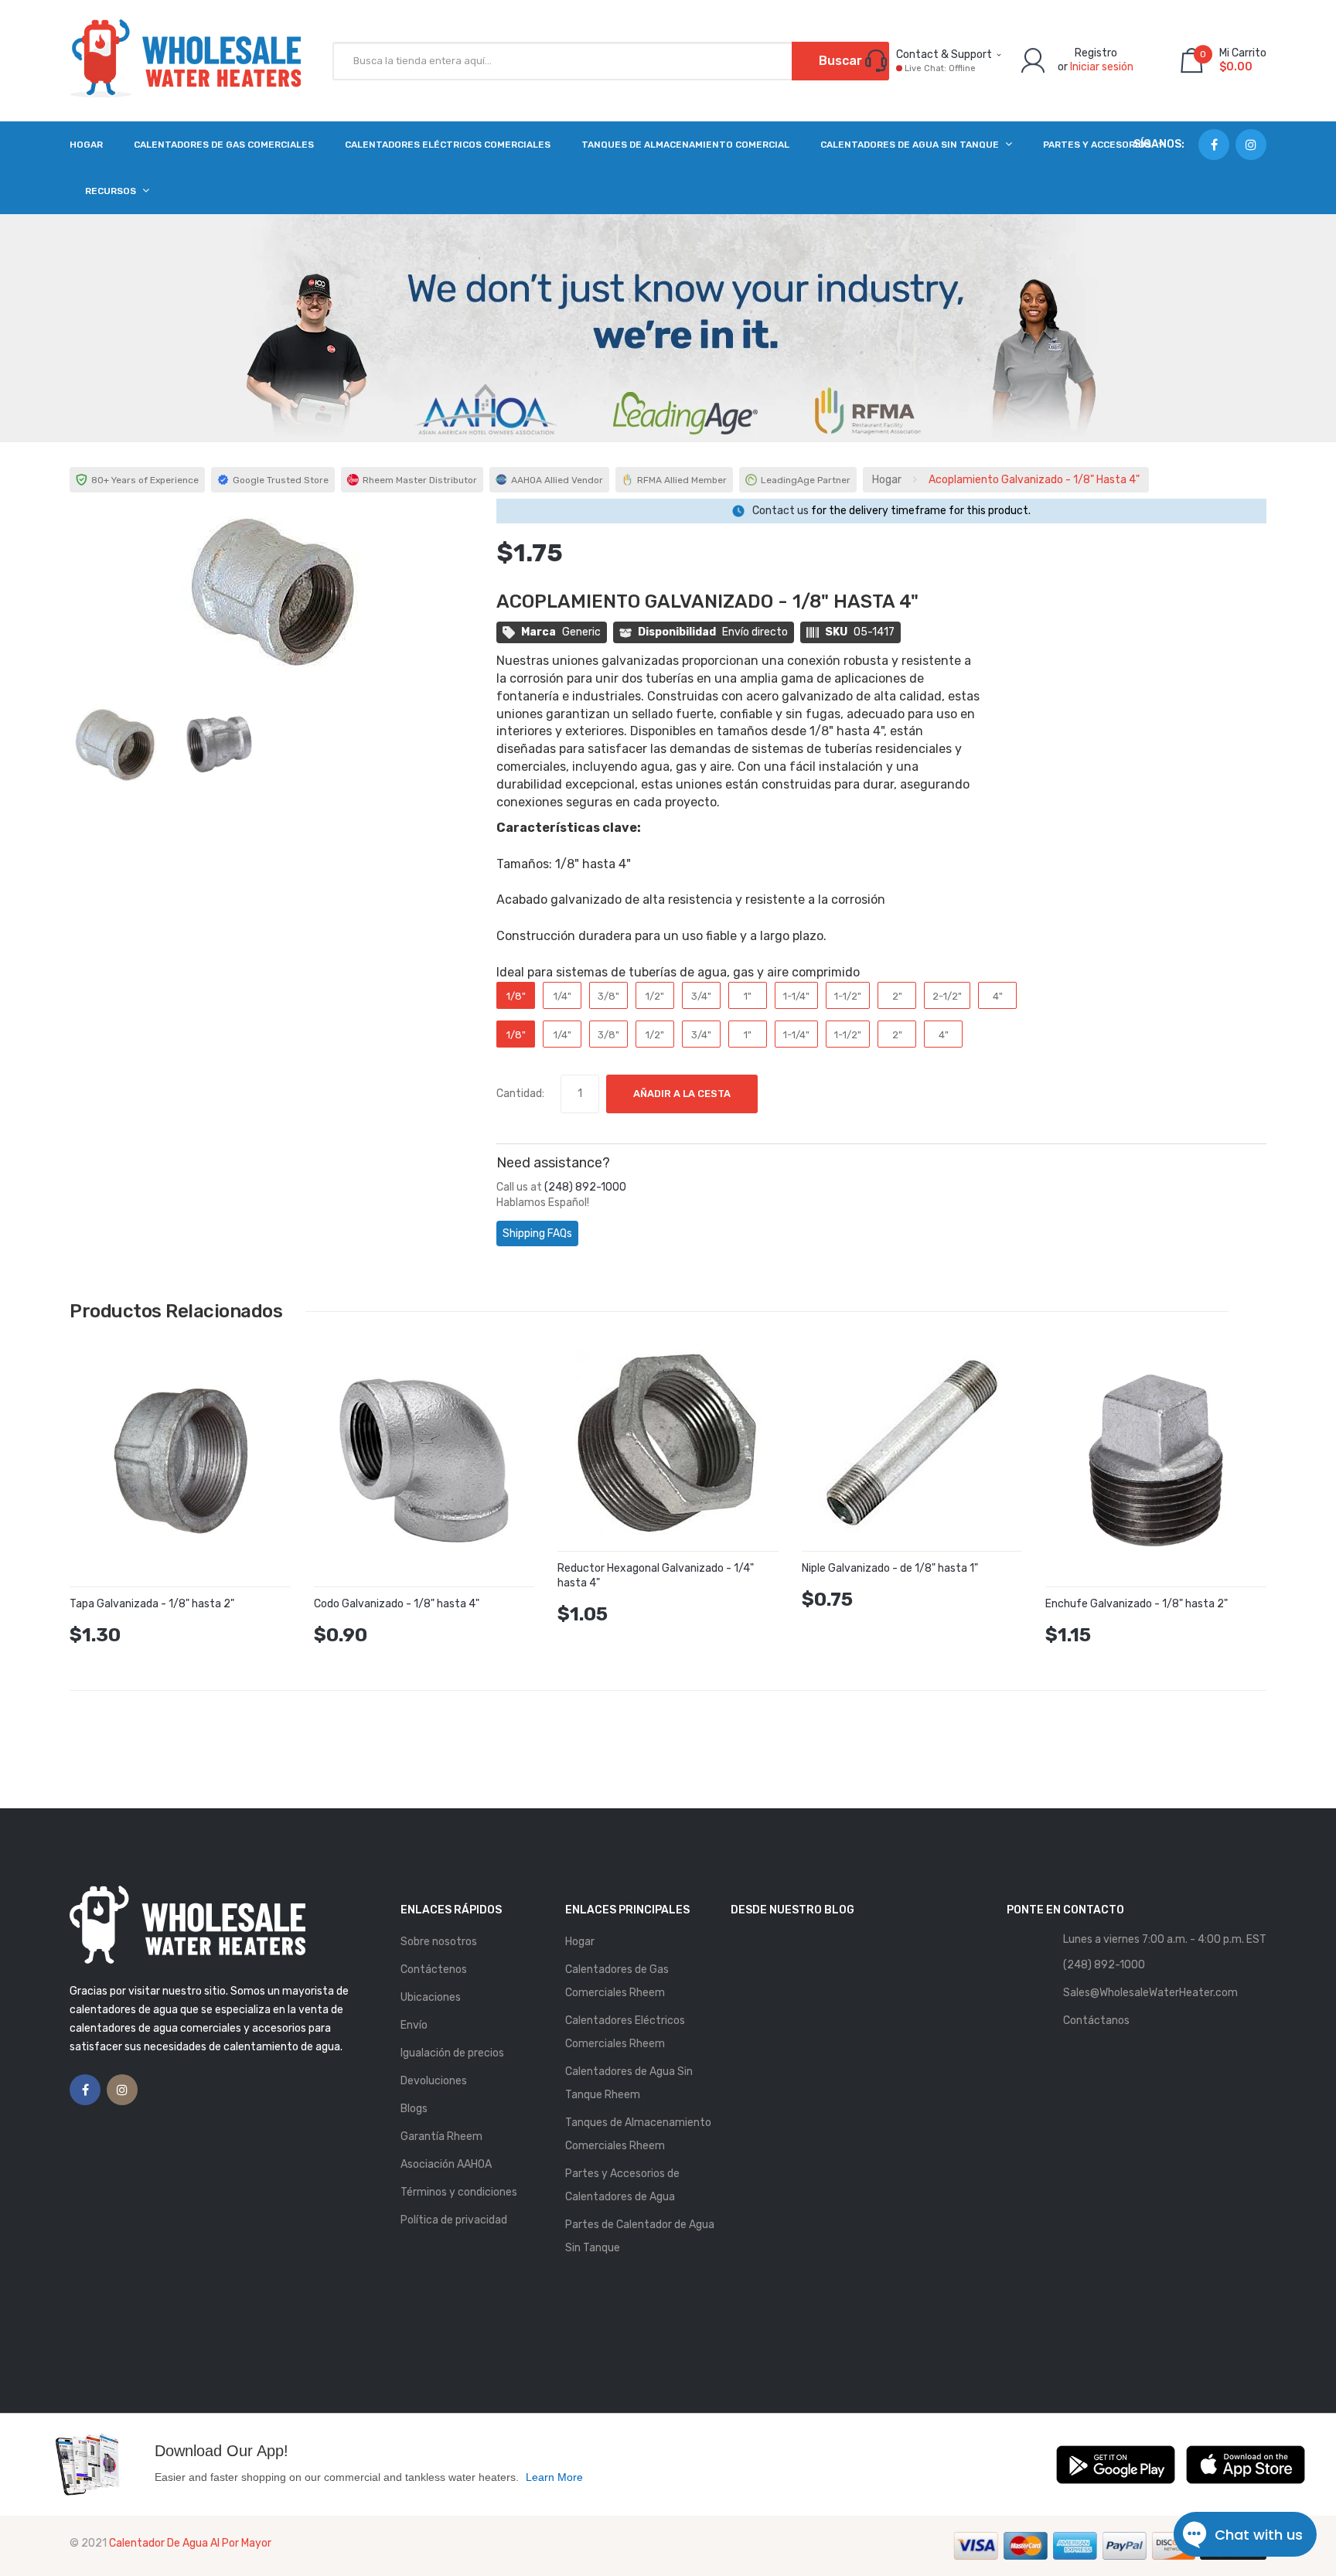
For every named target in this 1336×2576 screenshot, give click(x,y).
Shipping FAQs (537, 1233)
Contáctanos (1096, 2021)
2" (897, 996)
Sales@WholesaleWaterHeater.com (1150, 1993)
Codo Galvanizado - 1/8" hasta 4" (397, 1604)
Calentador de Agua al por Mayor (190, 2543)
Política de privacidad (454, 2220)
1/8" (516, 996)
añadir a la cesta (682, 1094)
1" (748, 996)
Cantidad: (520, 1094)
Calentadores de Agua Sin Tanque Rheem (629, 2083)
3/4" (701, 996)
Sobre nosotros (439, 1942)
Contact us (780, 511)
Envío (414, 2025)
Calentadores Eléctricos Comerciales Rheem (625, 2032)
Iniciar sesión (1102, 67)
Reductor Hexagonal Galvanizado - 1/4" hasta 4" (656, 1576)
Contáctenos (434, 1969)
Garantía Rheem (441, 2136)
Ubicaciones (431, 1997)
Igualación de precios (452, 2053)
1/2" (655, 996)
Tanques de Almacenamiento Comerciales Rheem (638, 2134)
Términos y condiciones (459, 2192)
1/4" (562, 996)
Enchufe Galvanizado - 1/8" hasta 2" (1137, 1604)
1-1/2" (848, 996)
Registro (1096, 53)
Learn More (554, 2477)
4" (998, 996)
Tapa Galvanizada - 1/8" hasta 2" (152, 1604)
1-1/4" (796, 996)
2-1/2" (947, 996)
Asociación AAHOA (446, 2164)
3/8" (608, 996)
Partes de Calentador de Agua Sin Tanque (640, 2236)
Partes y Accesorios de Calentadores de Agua (622, 2185)
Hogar (887, 480)
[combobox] (611, 61)
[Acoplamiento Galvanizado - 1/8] (114, 743)
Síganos (1157, 144)
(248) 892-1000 (585, 1187)
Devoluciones (434, 2081)
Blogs (414, 2109)
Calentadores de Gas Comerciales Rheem (617, 1981)
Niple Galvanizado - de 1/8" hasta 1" (890, 1568)
